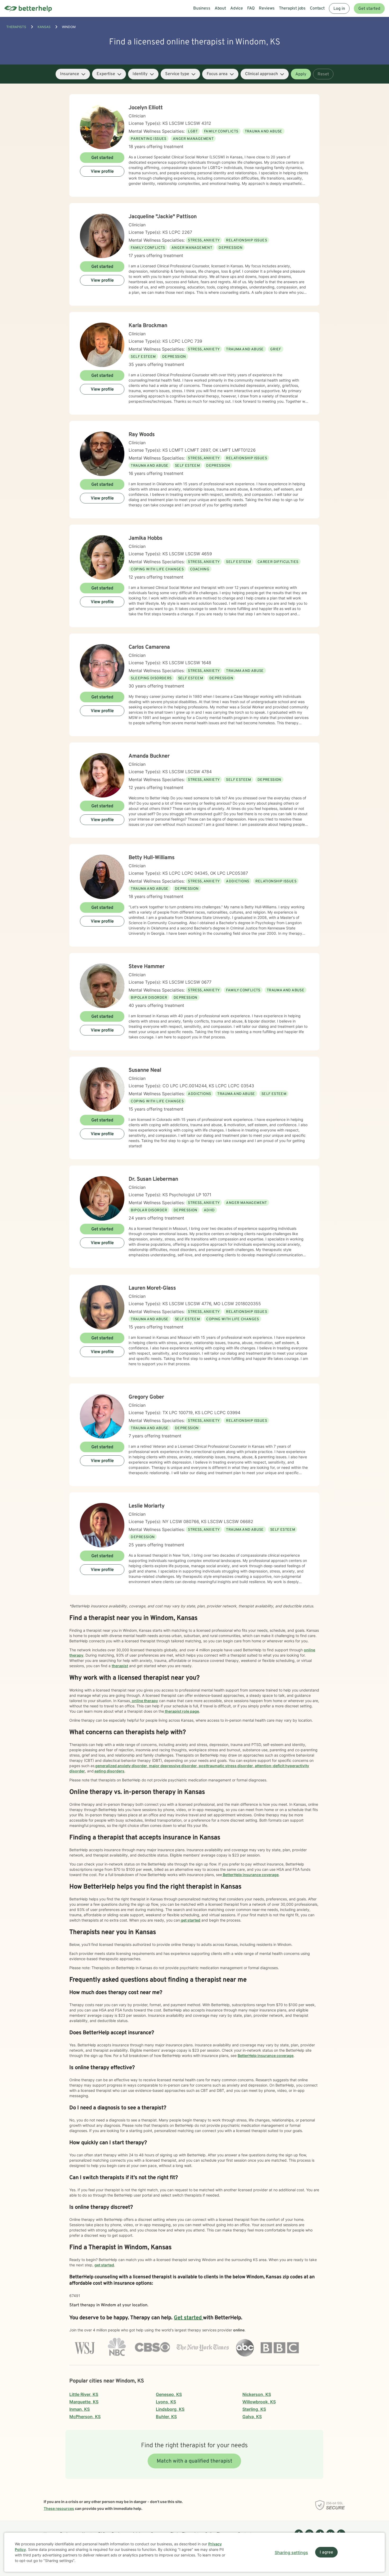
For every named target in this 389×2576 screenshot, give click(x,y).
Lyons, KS (166, 2402)
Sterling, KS (254, 2409)
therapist (120, 1666)
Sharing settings (291, 2552)
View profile (102, 172)
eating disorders (109, 1771)
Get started (369, 9)
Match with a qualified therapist (195, 2461)
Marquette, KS (84, 2402)
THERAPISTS (16, 27)
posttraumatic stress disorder (225, 1766)
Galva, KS (252, 2417)
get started (190, 1920)
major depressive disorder (173, 1766)
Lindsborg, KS (170, 2409)
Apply (301, 74)
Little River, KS (84, 2394)
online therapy (144, 1701)
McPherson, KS (85, 2417)
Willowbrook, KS (259, 2402)
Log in (339, 9)
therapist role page (182, 1711)
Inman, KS (80, 2409)
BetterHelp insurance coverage (250, 1875)
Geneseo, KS (169, 2394)
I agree (326, 2552)
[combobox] (73, 74)
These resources (59, 2508)
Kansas (44, 27)
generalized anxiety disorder (121, 1766)
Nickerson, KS (257, 2394)
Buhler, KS (166, 2417)
